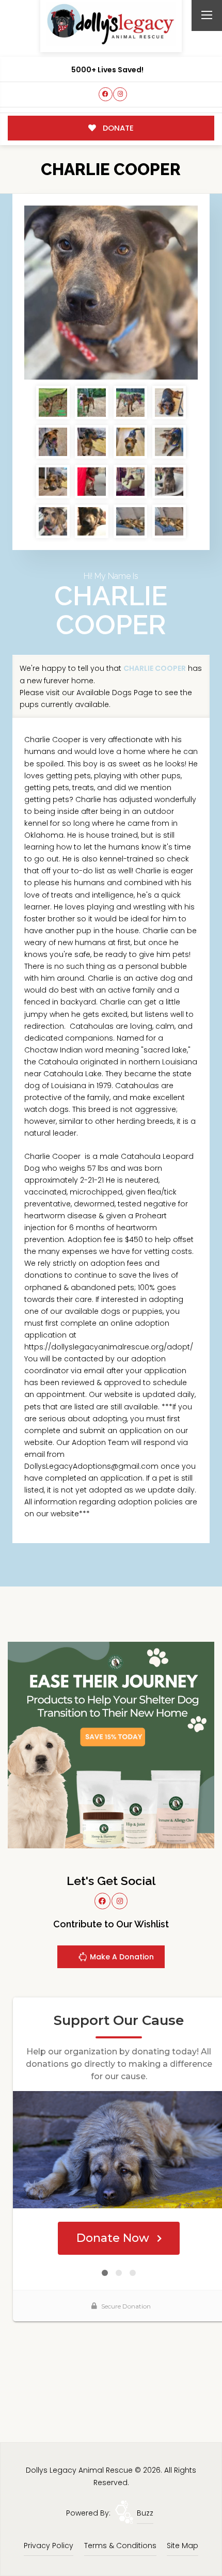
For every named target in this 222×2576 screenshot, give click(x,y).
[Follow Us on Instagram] (120, 94)
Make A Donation (121, 1957)
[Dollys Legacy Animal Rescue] (111, 24)
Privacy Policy (49, 2546)
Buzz (145, 2513)
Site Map (183, 2546)
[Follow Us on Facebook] (106, 94)
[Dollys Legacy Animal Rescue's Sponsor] (111, 1744)
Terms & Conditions (120, 2546)
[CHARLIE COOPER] (111, 293)
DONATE (117, 128)
